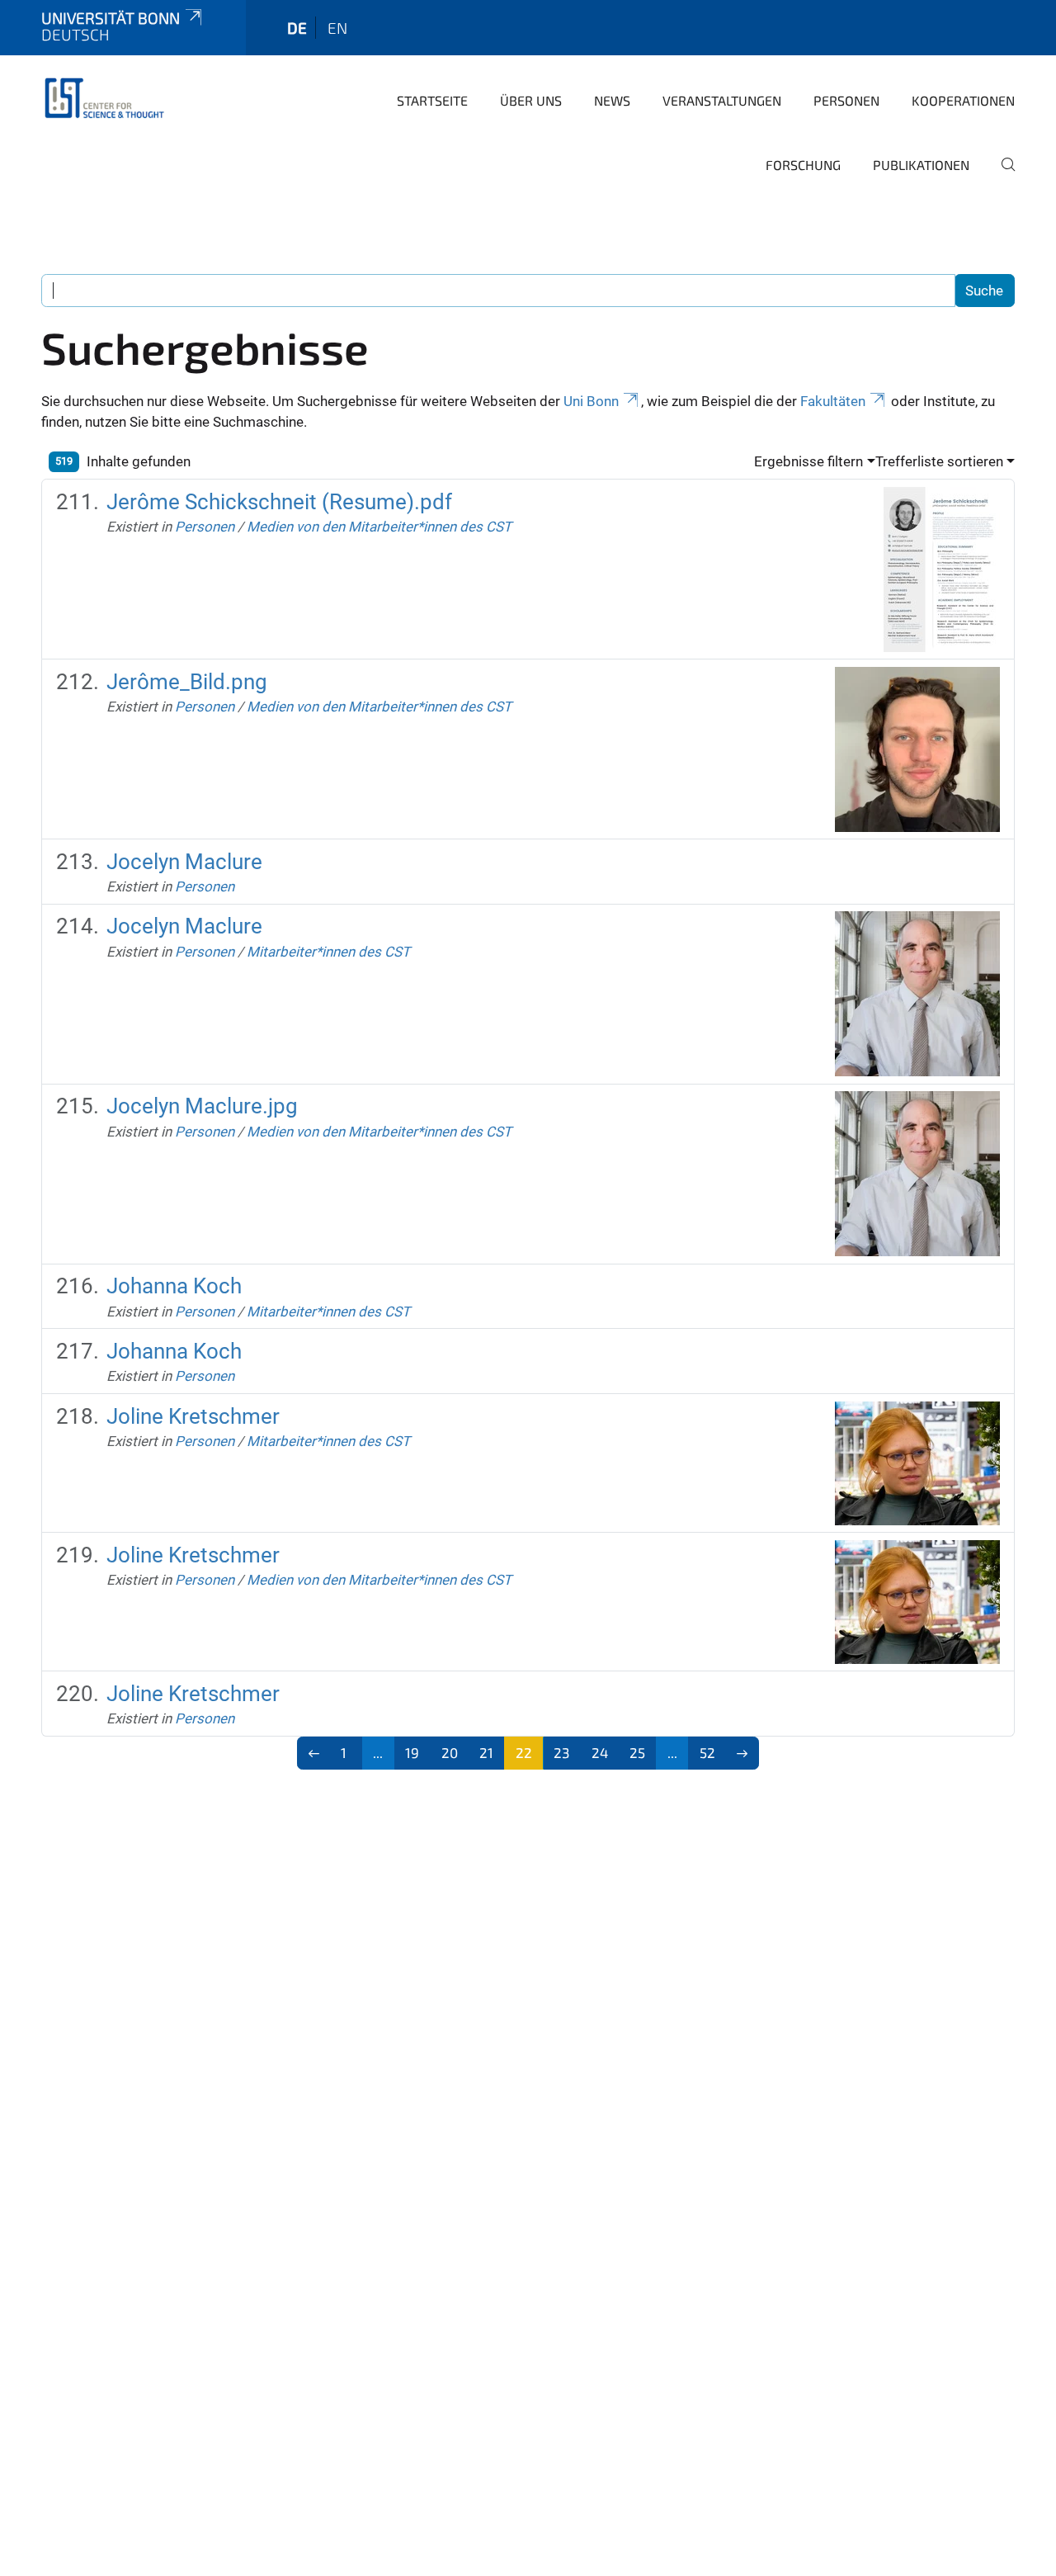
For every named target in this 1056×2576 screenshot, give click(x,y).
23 (561, 1752)
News (612, 100)
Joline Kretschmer (193, 1416)
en (337, 28)
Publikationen (921, 165)
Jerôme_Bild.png (187, 682)
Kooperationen (963, 100)
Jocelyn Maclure (184, 862)
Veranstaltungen (722, 100)
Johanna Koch (174, 1286)
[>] (743, 1753)
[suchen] (1002, 176)
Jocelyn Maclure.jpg (202, 1106)
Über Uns (531, 100)
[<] (314, 1753)
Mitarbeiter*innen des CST (328, 952)
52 (707, 1752)
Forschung (803, 165)
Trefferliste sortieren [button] (939, 461)
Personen (846, 100)
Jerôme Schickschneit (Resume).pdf (279, 502)
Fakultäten (833, 401)
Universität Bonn (111, 18)
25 (637, 1752)
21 (486, 1752)
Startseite (432, 100)
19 (412, 1752)
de (297, 28)
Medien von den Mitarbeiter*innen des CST (379, 527)
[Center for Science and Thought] (107, 99)
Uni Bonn (591, 401)
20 (450, 1752)
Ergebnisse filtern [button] (808, 461)
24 (600, 1752)
